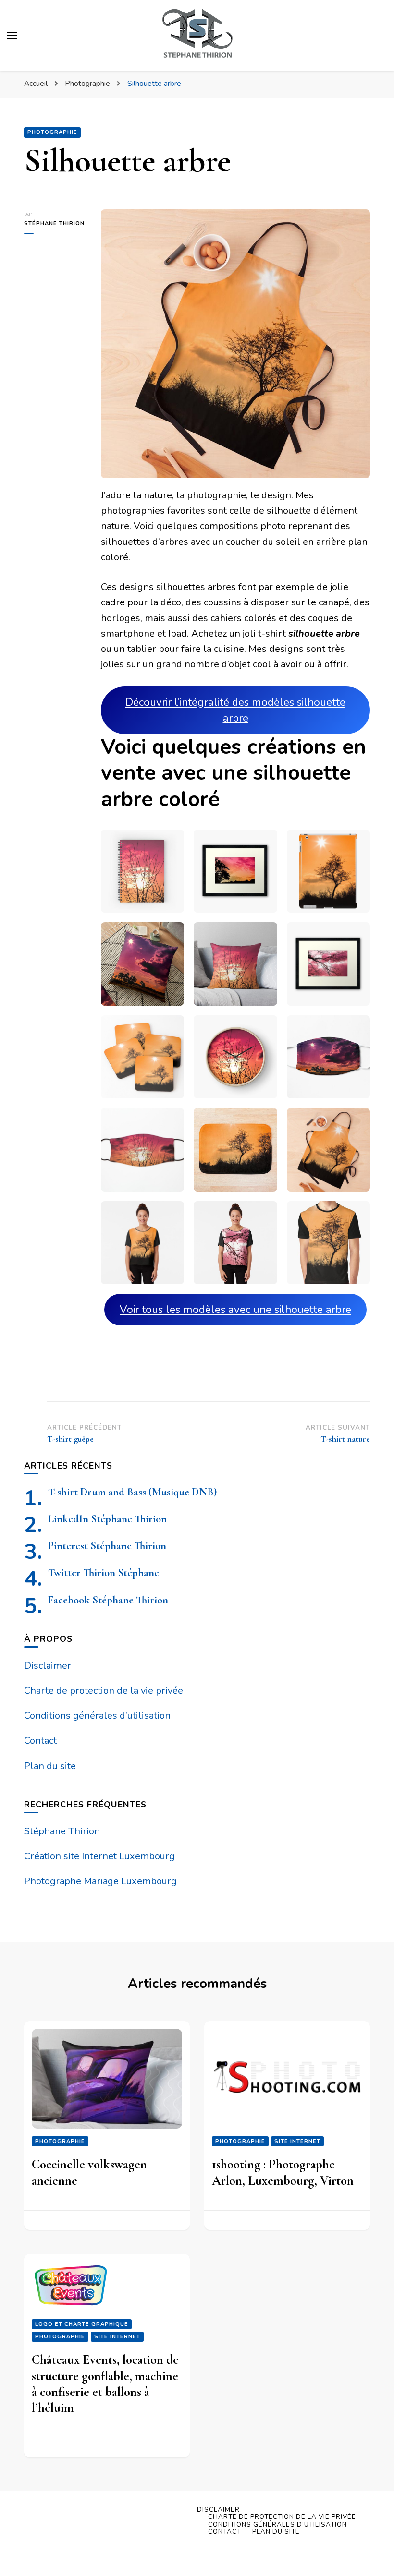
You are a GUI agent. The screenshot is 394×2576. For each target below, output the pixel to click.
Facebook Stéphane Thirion (108, 1600)
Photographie (52, 132)
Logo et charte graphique (82, 2324)
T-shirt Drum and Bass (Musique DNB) (132, 1492)
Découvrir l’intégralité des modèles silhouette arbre (235, 710)
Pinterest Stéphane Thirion (107, 1546)
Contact (40, 1740)
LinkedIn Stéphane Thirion (107, 1519)
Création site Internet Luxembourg (99, 1856)
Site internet (297, 2141)
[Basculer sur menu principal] (12, 36)
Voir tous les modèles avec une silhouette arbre (235, 1309)
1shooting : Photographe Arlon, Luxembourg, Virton (283, 2172)
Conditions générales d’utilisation (97, 1715)
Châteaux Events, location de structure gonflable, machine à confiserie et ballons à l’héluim (105, 2384)
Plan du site (50, 1766)
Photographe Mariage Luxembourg (100, 1881)
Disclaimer (48, 1666)
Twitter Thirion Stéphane (104, 1572)
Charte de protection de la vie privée (104, 1691)
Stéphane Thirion (54, 223)
